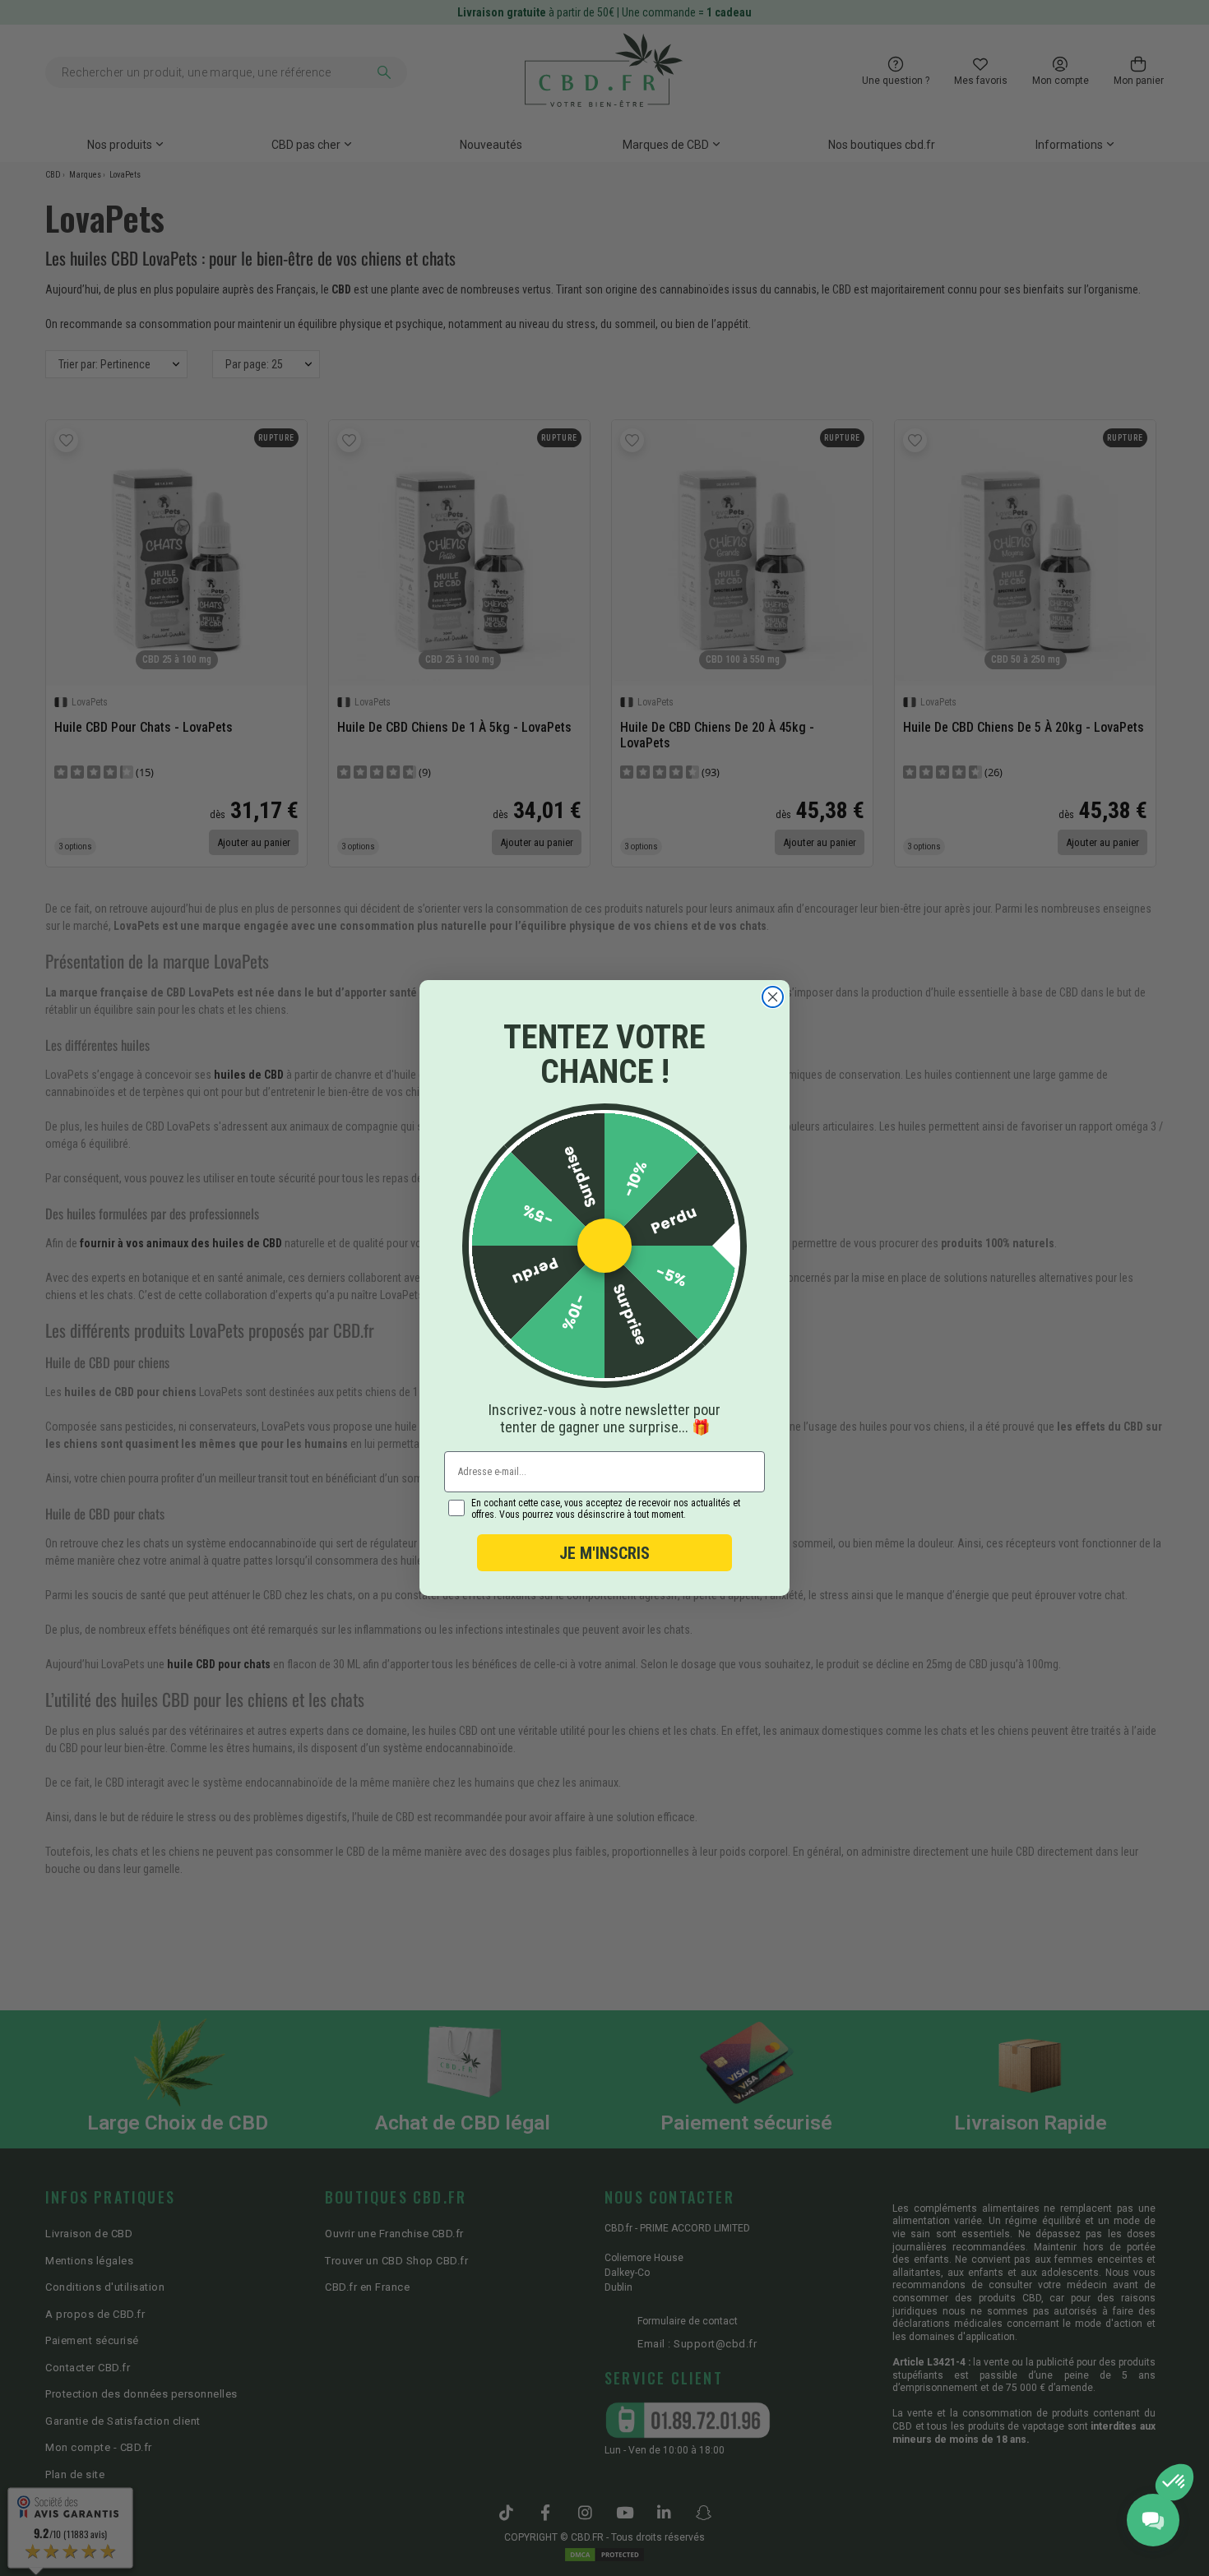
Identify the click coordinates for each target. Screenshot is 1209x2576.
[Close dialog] (773, 997)
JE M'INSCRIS (604, 1553)
